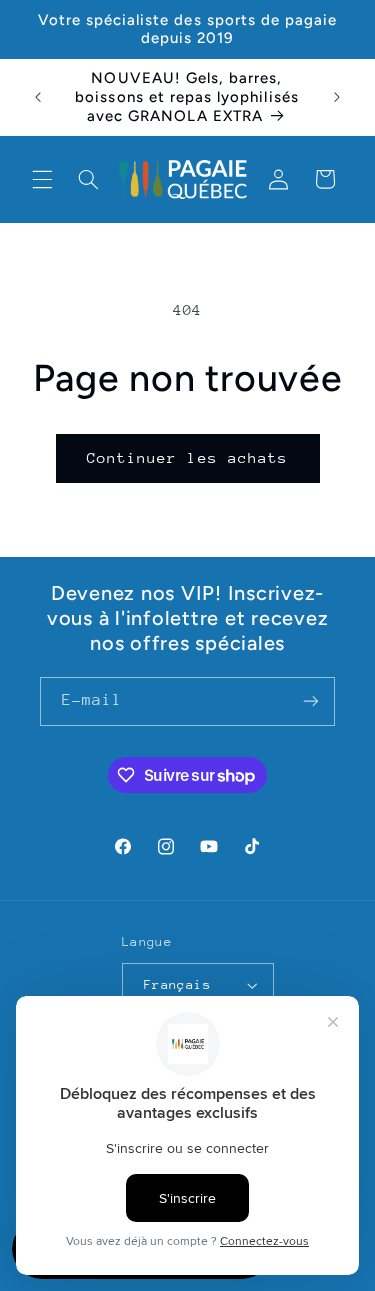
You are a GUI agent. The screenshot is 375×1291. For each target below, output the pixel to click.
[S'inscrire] (311, 701)
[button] (42, 179)
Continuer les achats (187, 457)
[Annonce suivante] (337, 97)
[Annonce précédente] (38, 97)
